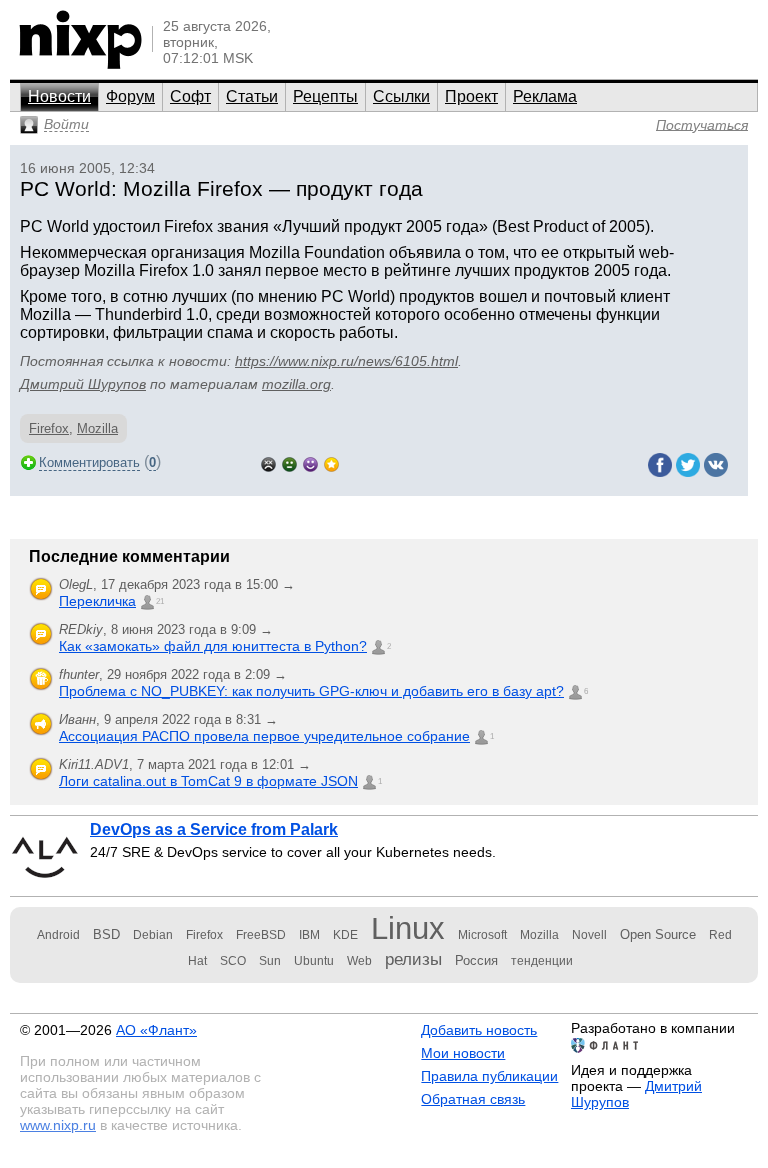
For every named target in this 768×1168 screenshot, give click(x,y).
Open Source (658, 934)
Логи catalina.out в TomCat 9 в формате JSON (208, 781)
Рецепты (325, 96)
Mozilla (97, 428)
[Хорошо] (310, 462)
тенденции (542, 961)
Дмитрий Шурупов (83, 384)
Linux (408, 928)
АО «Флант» (156, 1030)
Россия (476, 960)
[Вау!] (331, 462)
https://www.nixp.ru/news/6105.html (346, 361)
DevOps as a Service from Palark (214, 829)
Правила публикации (489, 1076)
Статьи (252, 96)
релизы (413, 959)
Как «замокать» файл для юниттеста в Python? (213, 646)
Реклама (545, 96)
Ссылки (401, 96)
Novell (589, 935)
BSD (106, 934)
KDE (345, 935)
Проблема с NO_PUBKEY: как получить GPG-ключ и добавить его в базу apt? (311, 691)
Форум (130, 96)
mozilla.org (296, 384)
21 (160, 601)
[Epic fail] (268, 462)
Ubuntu (314, 961)
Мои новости (463, 1053)
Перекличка (97, 601)
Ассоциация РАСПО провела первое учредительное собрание (264, 736)
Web (359, 961)
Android (58, 935)
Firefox (49, 428)
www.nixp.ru (58, 1125)
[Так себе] (289, 462)
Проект (471, 96)
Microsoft (482, 935)
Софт (190, 96)
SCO (233, 961)
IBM (309, 935)
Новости (59, 96)
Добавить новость (479, 1030)
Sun (270, 961)
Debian (153, 935)
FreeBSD (261, 935)
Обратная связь (473, 1099)
